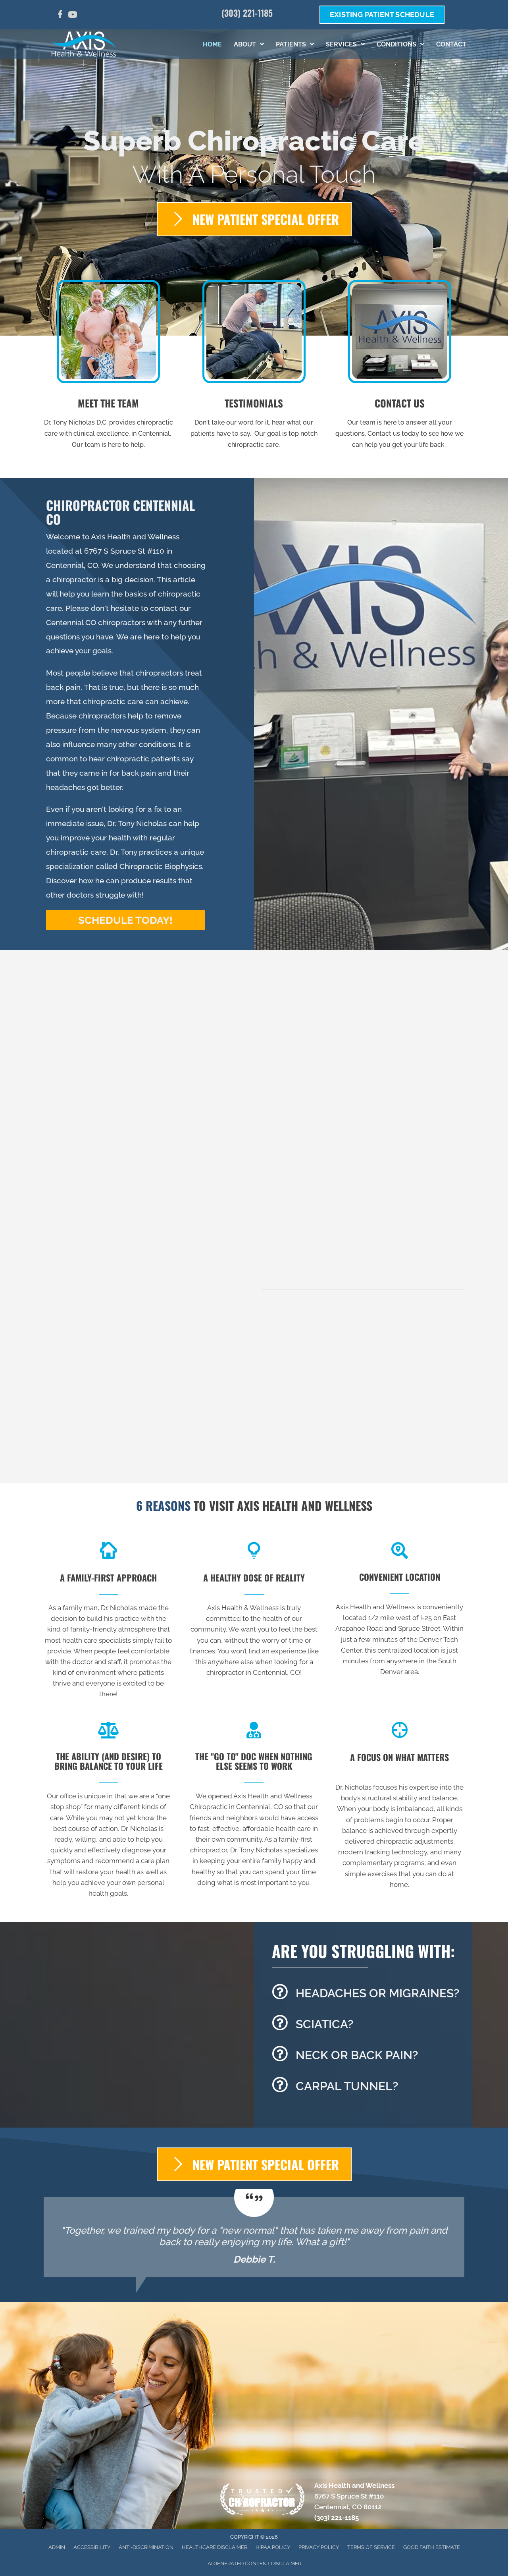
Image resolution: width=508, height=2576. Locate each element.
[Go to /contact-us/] (399, 367)
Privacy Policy (319, 2547)
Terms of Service (371, 2547)
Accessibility (92, 2547)
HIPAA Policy (273, 2547)
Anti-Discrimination (146, 2547)
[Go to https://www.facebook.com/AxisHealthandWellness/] (60, 16)
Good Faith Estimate (432, 2547)
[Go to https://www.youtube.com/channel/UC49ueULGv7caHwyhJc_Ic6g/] (73, 16)
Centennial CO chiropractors (96, 622)
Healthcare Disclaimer (215, 2547)
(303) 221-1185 (247, 13)
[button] (125, 920)
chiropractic (280, 1189)
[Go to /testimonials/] (254, 367)
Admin (57, 2547)
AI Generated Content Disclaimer (254, 2563)
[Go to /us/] (109, 367)
